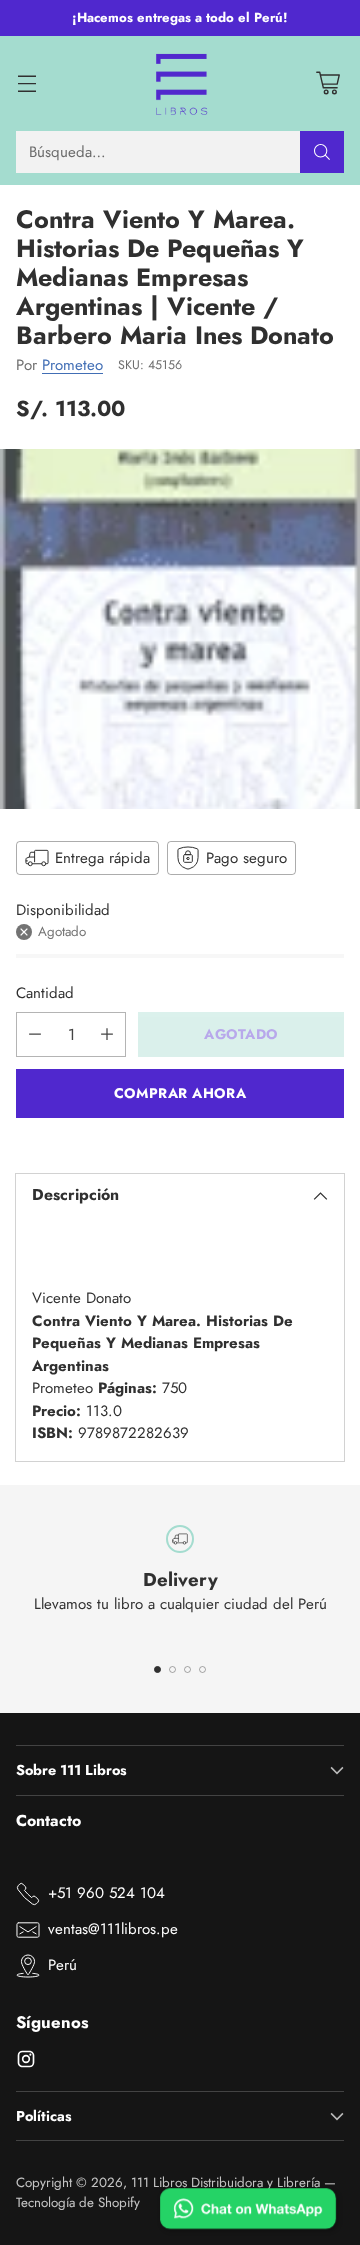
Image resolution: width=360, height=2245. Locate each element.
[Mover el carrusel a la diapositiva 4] (202, 1669)
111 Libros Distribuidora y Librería (225, 2182)
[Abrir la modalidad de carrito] (327, 83)
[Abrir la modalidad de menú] (26, 83)
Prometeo (72, 365)
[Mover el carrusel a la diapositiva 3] (187, 1669)
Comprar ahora (180, 1093)
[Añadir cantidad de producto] (107, 1034)
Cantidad (45, 993)
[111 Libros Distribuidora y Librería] (180, 84)
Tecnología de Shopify (78, 2202)
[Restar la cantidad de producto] (35, 1034)
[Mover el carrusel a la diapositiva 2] (172, 1669)
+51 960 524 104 (106, 1893)
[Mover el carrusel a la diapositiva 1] (157, 1669)
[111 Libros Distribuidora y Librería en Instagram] (26, 2062)
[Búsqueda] (322, 152)
